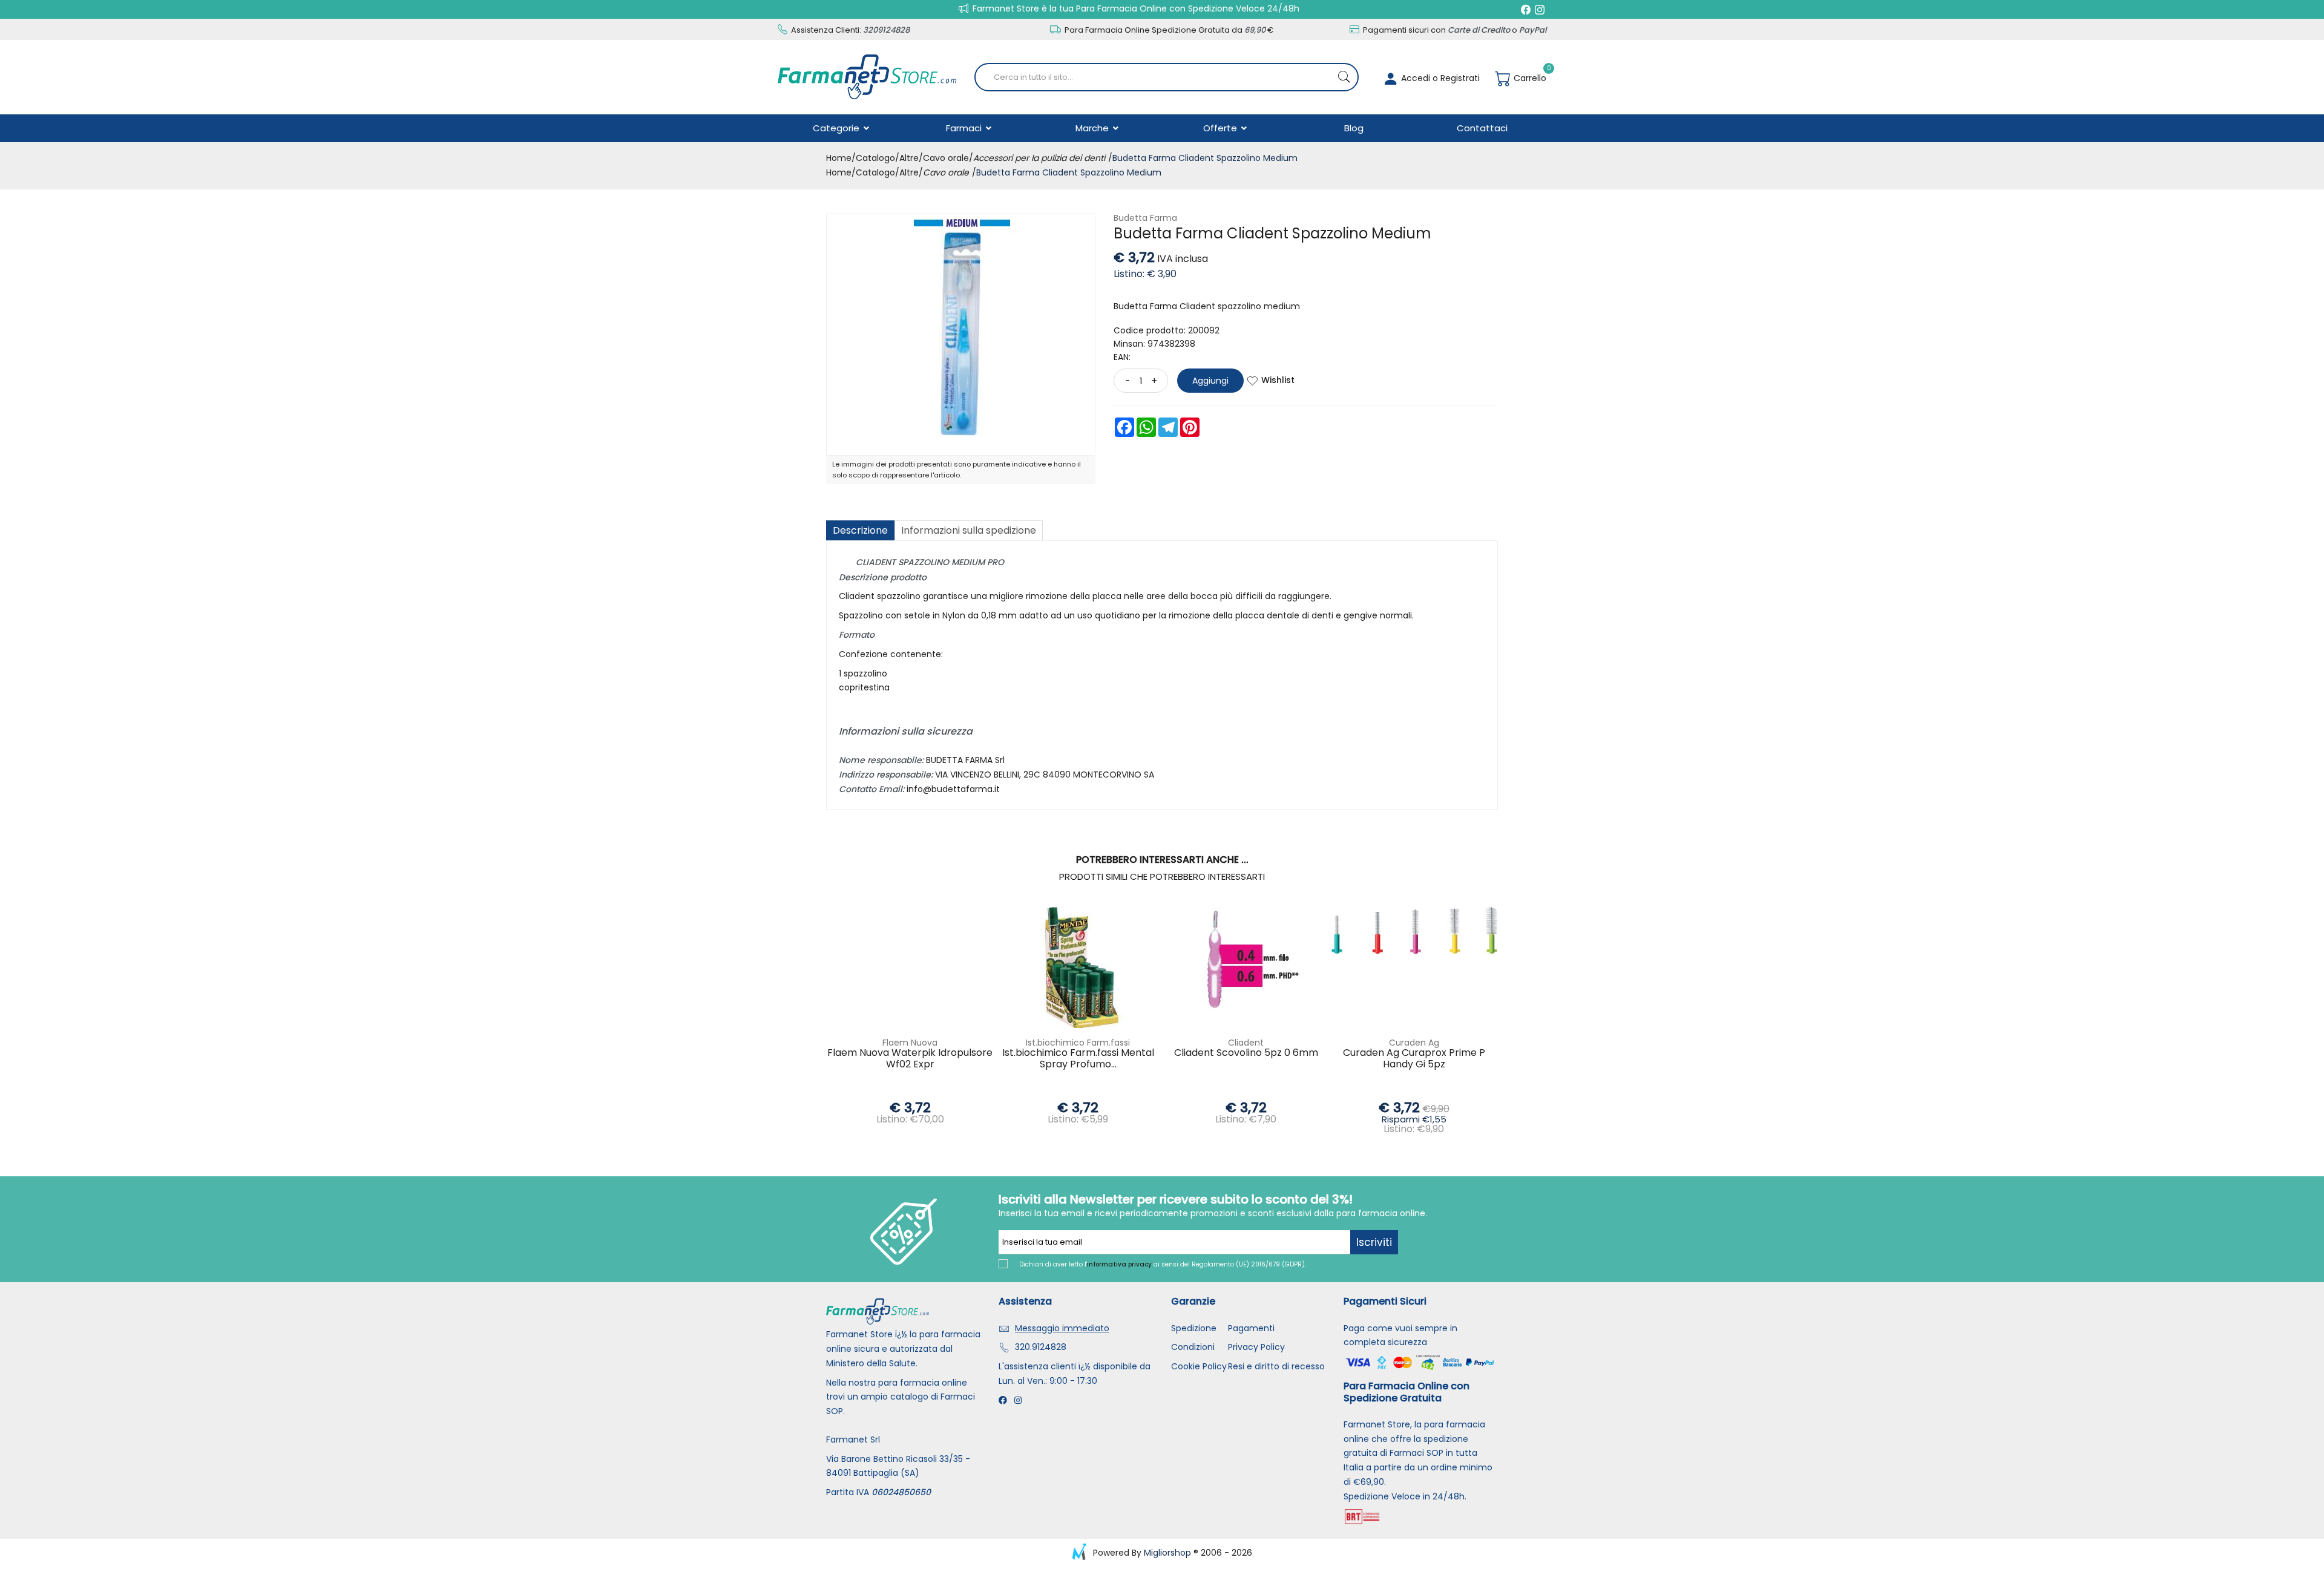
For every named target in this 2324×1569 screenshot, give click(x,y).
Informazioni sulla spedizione (969, 530)
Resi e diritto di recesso (1276, 1366)
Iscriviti (1374, 1242)
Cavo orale (946, 158)
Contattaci (1482, 128)
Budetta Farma (1145, 218)
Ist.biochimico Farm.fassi (1078, 1043)
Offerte (1221, 128)
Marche (1093, 128)
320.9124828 (1041, 1347)
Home (839, 158)
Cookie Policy (1199, 1366)
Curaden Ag (1414, 1043)
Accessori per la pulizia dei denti (1039, 158)
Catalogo (875, 158)
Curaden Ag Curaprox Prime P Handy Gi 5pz (1414, 1059)
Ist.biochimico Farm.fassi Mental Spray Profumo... (1078, 1059)
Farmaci (965, 128)
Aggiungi (1210, 381)
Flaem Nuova (910, 1043)
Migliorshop (1167, 1553)
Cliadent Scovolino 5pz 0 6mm (1246, 1053)
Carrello (1529, 78)
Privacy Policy (1256, 1347)
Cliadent (1246, 1043)
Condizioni (1193, 1347)
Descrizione (860, 530)
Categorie (837, 128)
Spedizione (1194, 1328)
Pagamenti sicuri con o (1454, 30)
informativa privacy (1119, 1264)
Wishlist (1278, 380)
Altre (909, 158)
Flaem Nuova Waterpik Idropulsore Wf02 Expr (910, 1059)
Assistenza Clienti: (849, 30)
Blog (1354, 128)
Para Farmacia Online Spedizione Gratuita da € (1168, 30)
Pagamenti (1251, 1328)
